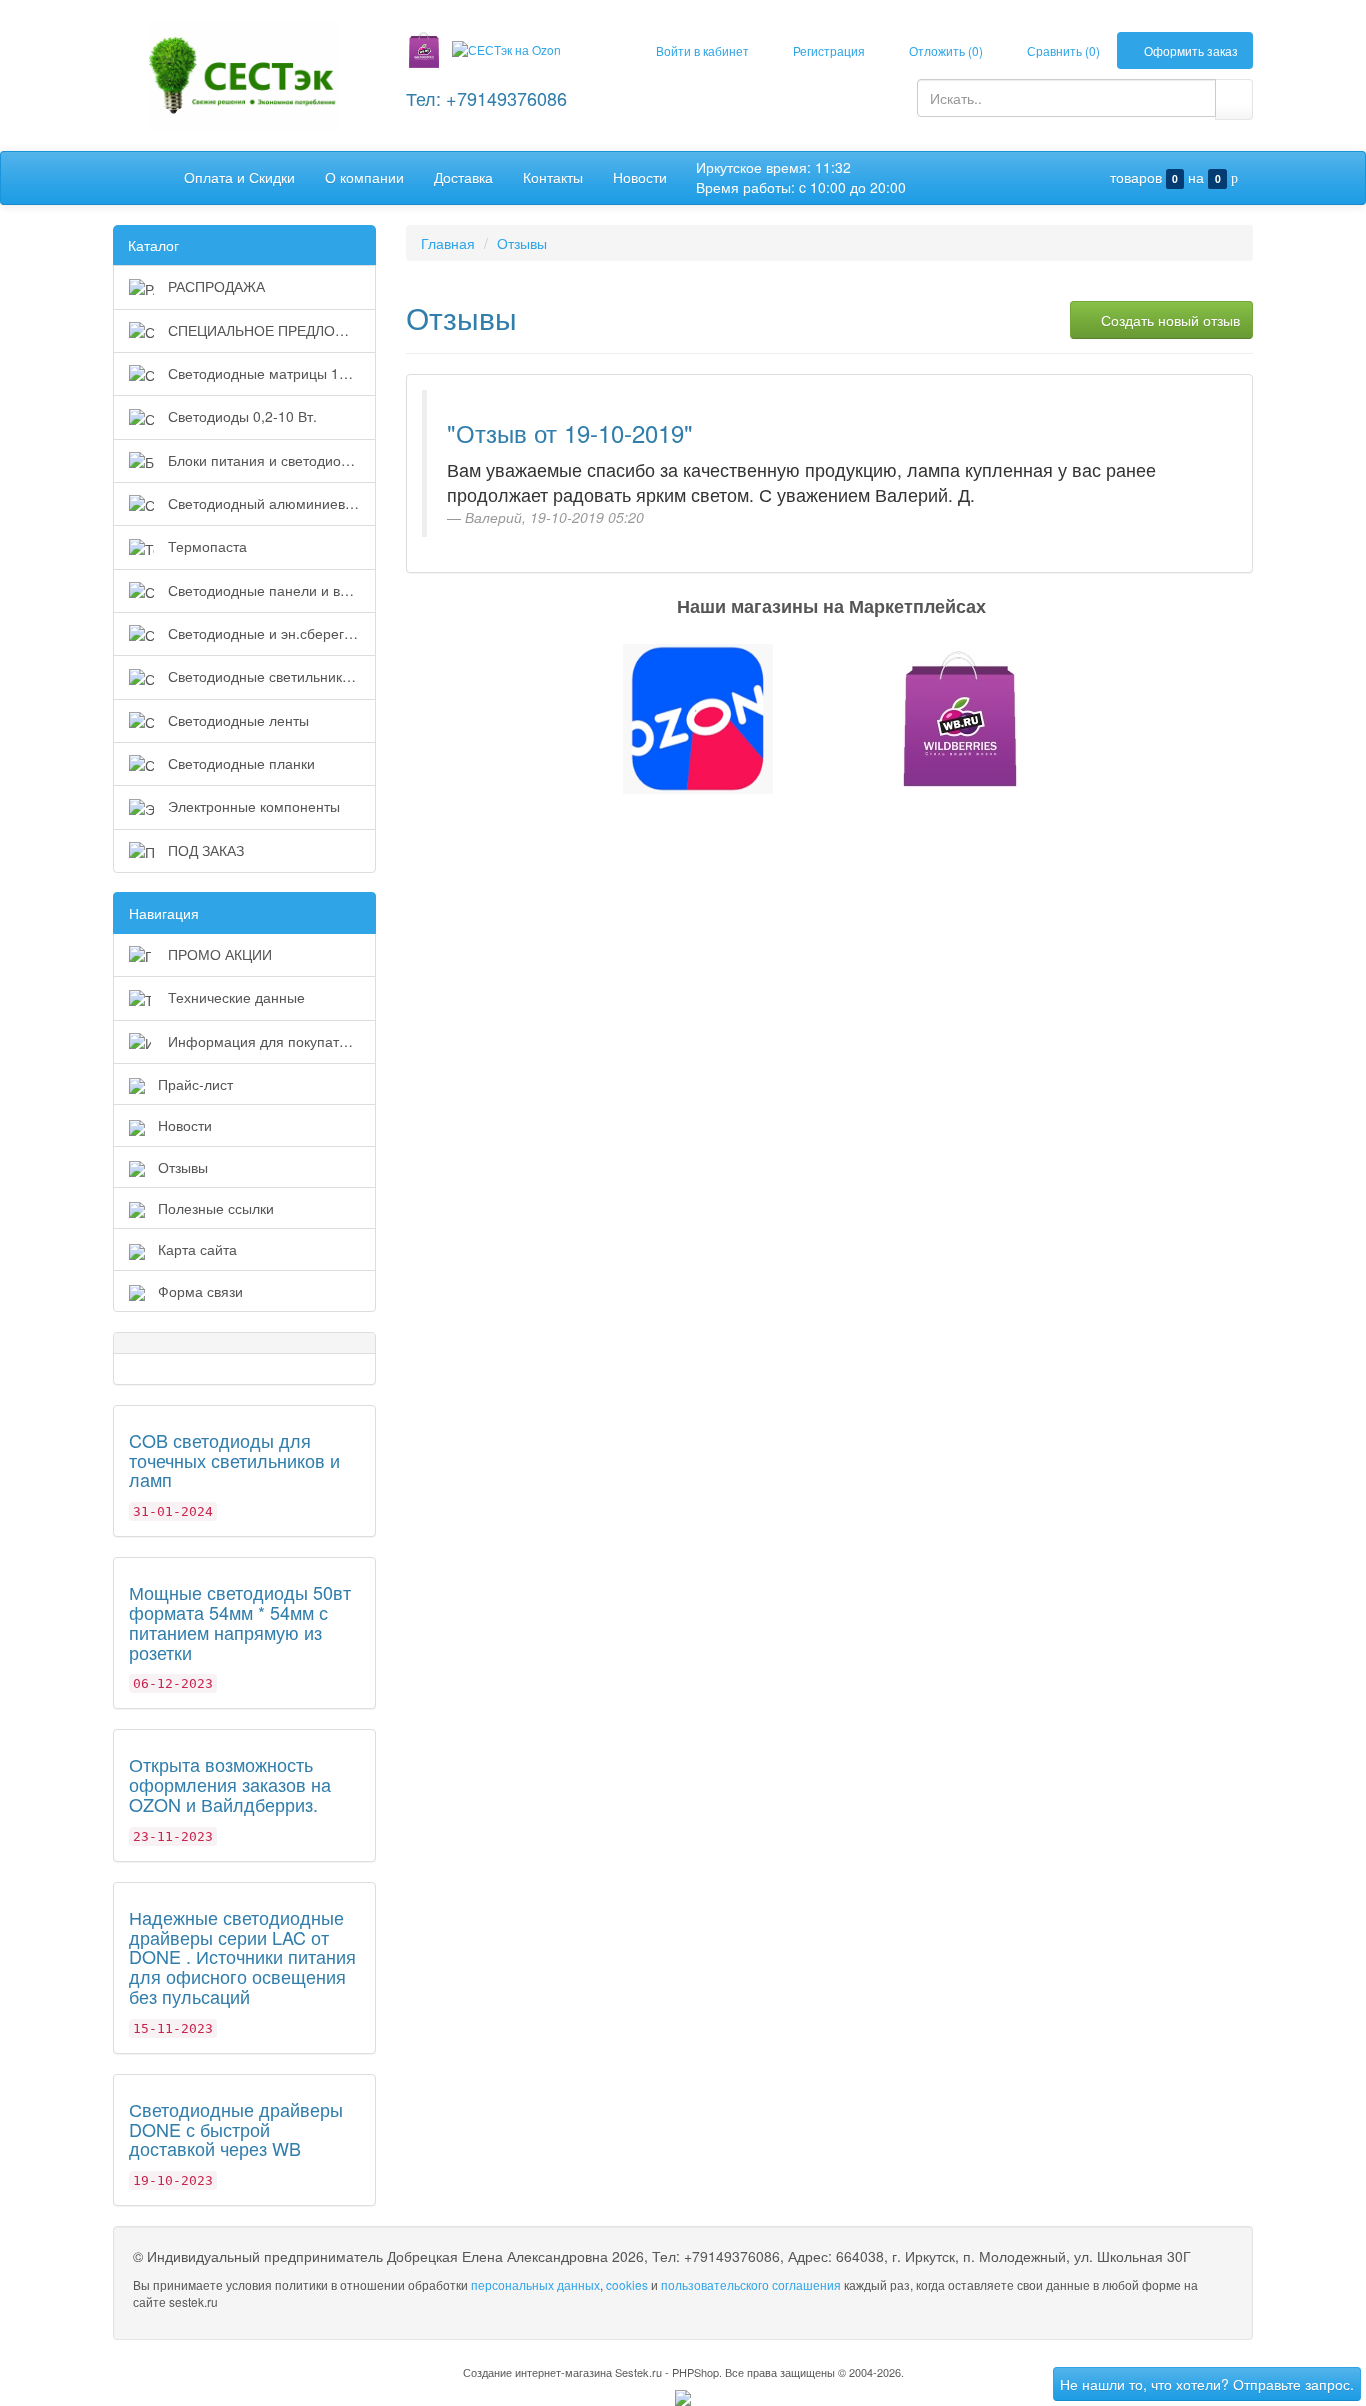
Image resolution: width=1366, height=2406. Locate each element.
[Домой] (148, 177)
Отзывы (183, 1167)
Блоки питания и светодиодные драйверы (270, 460)
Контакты (553, 177)
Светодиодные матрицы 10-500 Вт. (270, 373)
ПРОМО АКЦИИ (218, 954)
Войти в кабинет (701, 50)
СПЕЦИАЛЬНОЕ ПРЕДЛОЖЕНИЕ (270, 330)
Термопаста (205, 546)
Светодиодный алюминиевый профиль (270, 503)
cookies (627, 2284)
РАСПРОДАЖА (214, 286)
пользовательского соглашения (751, 2284)
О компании (364, 177)
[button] (683, 719)
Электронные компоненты (252, 806)
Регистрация (827, 50)
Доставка (463, 177)
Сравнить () (1062, 50)
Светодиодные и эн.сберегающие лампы (270, 633)
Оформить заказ (1189, 50)
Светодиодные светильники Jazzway (270, 676)
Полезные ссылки (216, 1208)
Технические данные (234, 997)
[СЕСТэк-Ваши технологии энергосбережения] (244, 73)
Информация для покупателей (267, 1041)
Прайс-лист (195, 1084)
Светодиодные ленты (236, 720)
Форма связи (200, 1291)
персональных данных (535, 2284)
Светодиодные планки (239, 763)
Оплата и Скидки (239, 177)
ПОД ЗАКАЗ (204, 850)
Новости (640, 177)
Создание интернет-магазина (537, 2372)
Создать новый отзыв (1168, 320)
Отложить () (944, 50)
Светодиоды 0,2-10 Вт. (240, 416)
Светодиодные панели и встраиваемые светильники (270, 590)
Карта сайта (197, 1249)
